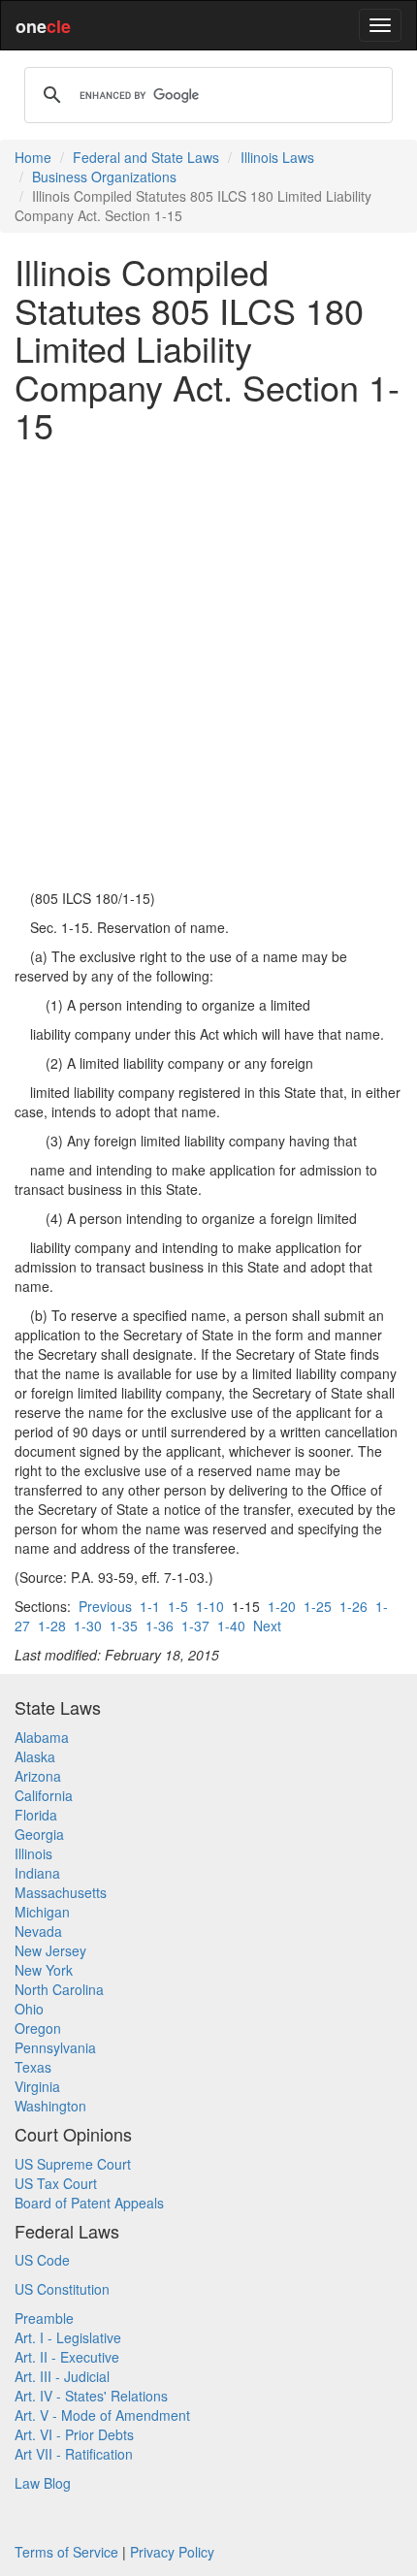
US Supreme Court (73, 2164)
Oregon (38, 2028)
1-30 (88, 1626)
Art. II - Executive (67, 2357)
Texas (33, 2067)
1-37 (195, 1626)
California (44, 1795)
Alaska (35, 1756)
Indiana (37, 1873)
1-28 (52, 1626)
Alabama (42, 1737)
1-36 (160, 1626)
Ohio (29, 2009)
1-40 (231, 1626)
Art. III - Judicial (62, 2376)
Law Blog (43, 2483)
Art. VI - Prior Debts (74, 2434)
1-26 (353, 1606)
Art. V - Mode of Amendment (102, 2415)
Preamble (44, 2318)
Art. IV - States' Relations (91, 2396)
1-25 (318, 1606)
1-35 (124, 1626)
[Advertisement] (208, 666)
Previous (105, 1606)
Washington (50, 2106)
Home (33, 157)
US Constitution (62, 2289)
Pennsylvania (55, 2047)
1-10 (210, 1606)
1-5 (178, 1606)
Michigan (42, 1912)
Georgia (39, 1834)
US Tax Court (56, 2183)
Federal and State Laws (146, 157)
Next (267, 1626)
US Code (42, 2260)
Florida (36, 1815)
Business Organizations (104, 177)
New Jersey (50, 1950)
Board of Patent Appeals (89, 2203)
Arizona (38, 1776)
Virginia (37, 2086)
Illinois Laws (277, 157)
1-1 (150, 1606)
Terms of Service (66, 2552)
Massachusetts (61, 1892)
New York (44, 1970)
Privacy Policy (172, 2552)
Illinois (33, 1853)
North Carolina (59, 1989)
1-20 (282, 1606)
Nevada (38, 1931)
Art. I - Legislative (68, 2337)
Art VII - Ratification (74, 2454)
